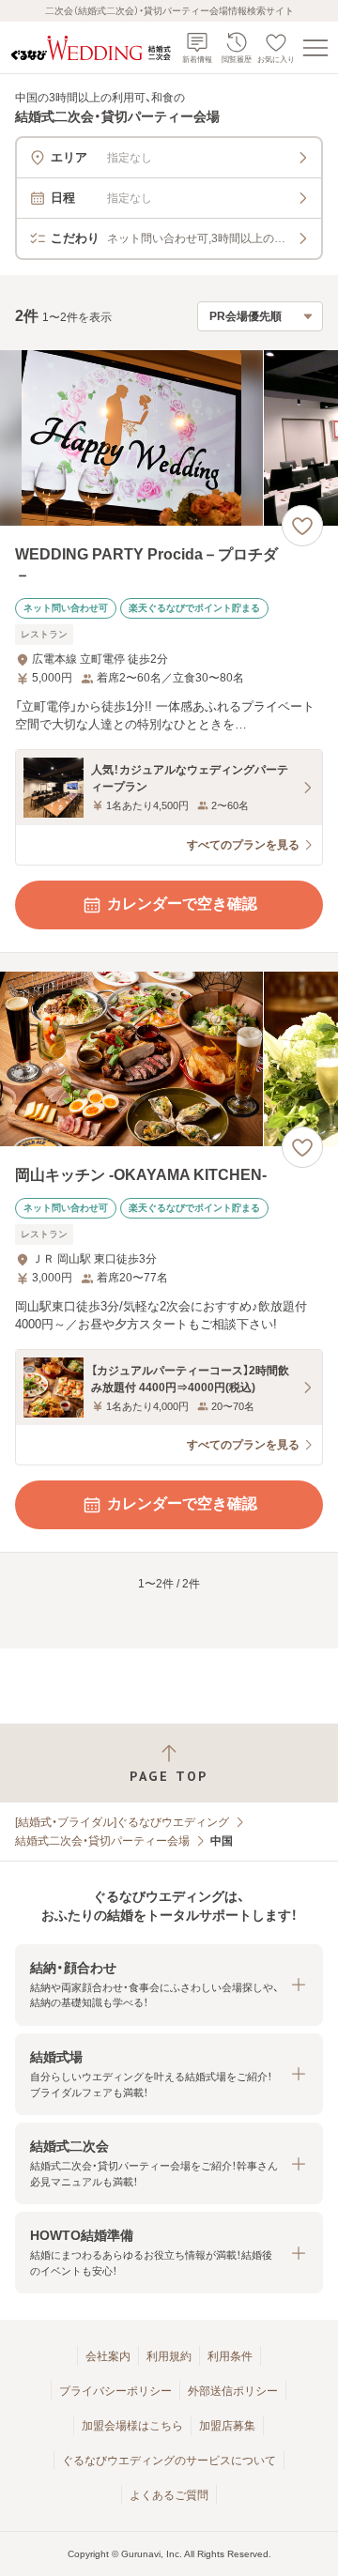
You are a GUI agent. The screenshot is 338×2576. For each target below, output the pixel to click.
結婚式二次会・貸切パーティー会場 (102, 1841)
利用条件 (230, 2356)
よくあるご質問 (169, 2495)
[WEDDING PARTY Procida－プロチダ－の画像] (169, 438)
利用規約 (169, 2356)
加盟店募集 (227, 2426)
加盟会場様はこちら (132, 2426)
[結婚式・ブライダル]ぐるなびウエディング (122, 1822)
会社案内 (108, 2356)
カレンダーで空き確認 (182, 904)
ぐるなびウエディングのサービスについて (169, 2461)
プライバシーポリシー (115, 2391)
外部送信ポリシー (233, 2391)
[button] (169, 1985)
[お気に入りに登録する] (302, 526)
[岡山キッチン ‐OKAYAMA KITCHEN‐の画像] (169, 1059)
